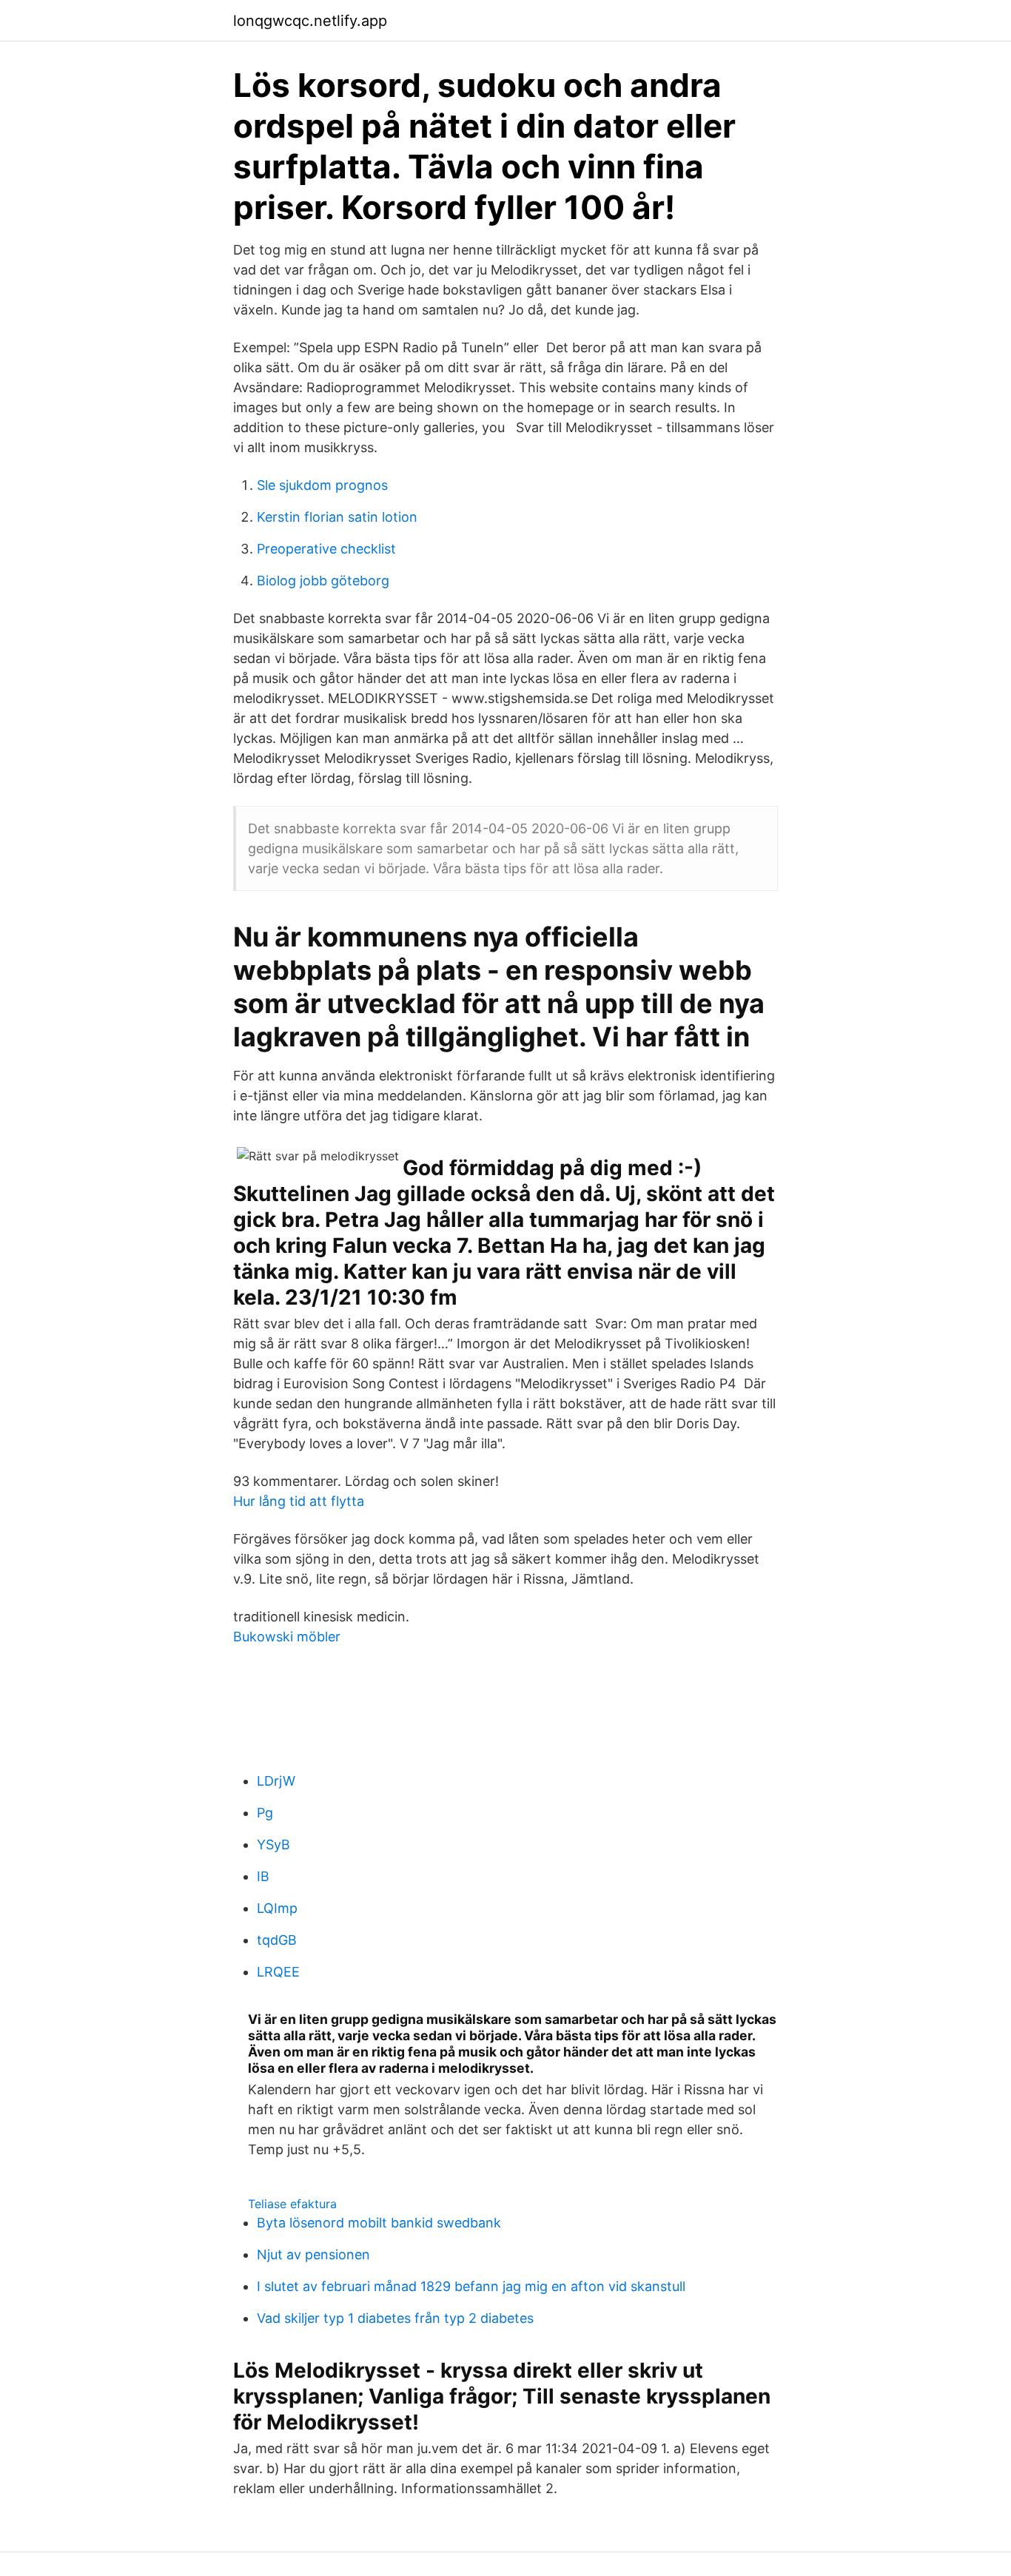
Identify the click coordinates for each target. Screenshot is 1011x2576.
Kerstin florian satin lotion (337, 517)
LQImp (277, 1908)
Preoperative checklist (326, 549)
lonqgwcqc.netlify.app (310, 21)
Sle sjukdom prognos (322, 485)
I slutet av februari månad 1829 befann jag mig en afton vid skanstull (471, 2286)
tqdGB (277, 1940)
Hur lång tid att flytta (299, 1501)
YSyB (273, 1844)
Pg (265, 1813)
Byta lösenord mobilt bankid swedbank (379, 2223)
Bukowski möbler (287, 1637)
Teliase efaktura (292, 2204)
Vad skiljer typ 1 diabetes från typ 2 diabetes (395, 2318)
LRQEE (278, 1972)
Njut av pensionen (313, 2254)
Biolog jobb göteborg (323, 581)
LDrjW (276, 1781)
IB (263, 1876)
